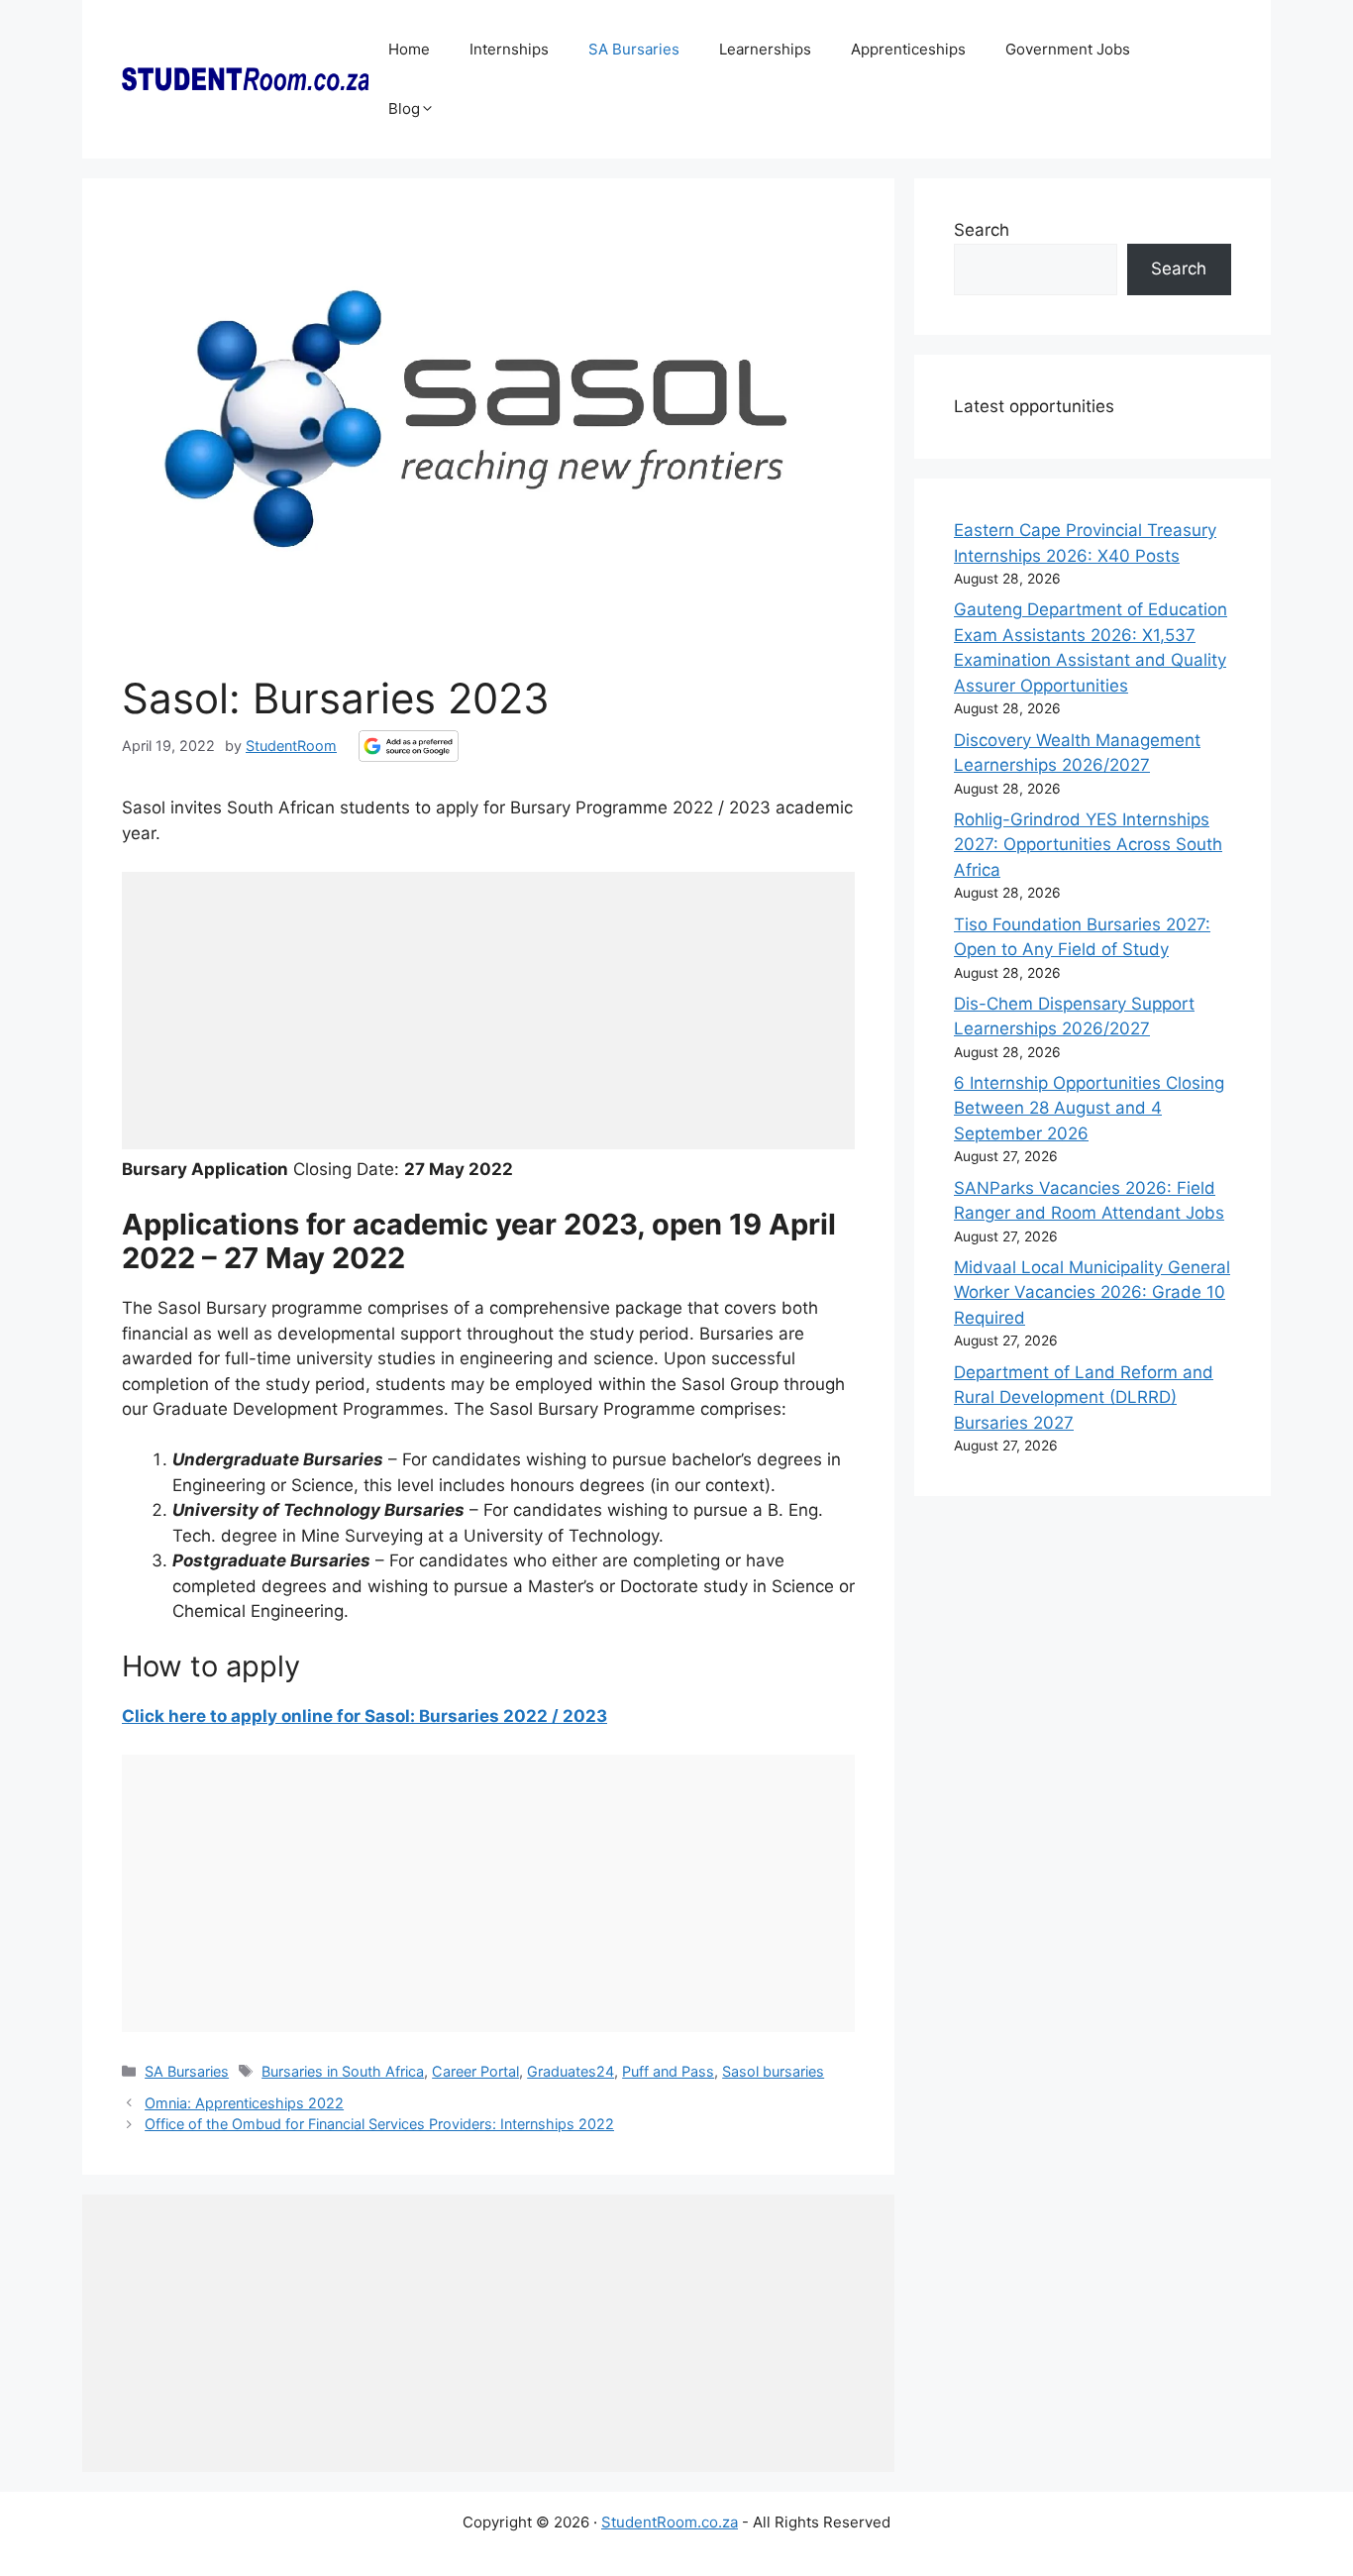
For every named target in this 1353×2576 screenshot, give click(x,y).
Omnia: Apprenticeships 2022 (244, 2103)
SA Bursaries (634, 49)
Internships (509, 49)
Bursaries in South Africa (343, 2071)
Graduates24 (571, 2071)
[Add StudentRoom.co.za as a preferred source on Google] (409, 746)
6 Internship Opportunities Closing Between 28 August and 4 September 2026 (1089, 1108)
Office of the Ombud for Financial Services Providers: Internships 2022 (379, 2124)
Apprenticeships (908, 49)
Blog (404, 108)
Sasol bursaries (773, 2071)
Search (982, 230)
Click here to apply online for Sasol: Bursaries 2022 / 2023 (364, 1716)
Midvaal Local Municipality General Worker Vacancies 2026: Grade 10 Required (1092, 1292)
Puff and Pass (668, 2071)
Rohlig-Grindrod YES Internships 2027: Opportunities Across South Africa (1088, 845)
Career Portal (475, 2071)
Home (409, 49)
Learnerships (765, 49)
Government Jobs (1068, 49)
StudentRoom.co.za (670, 2522)
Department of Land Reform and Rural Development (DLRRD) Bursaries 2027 (1084, 1397)
